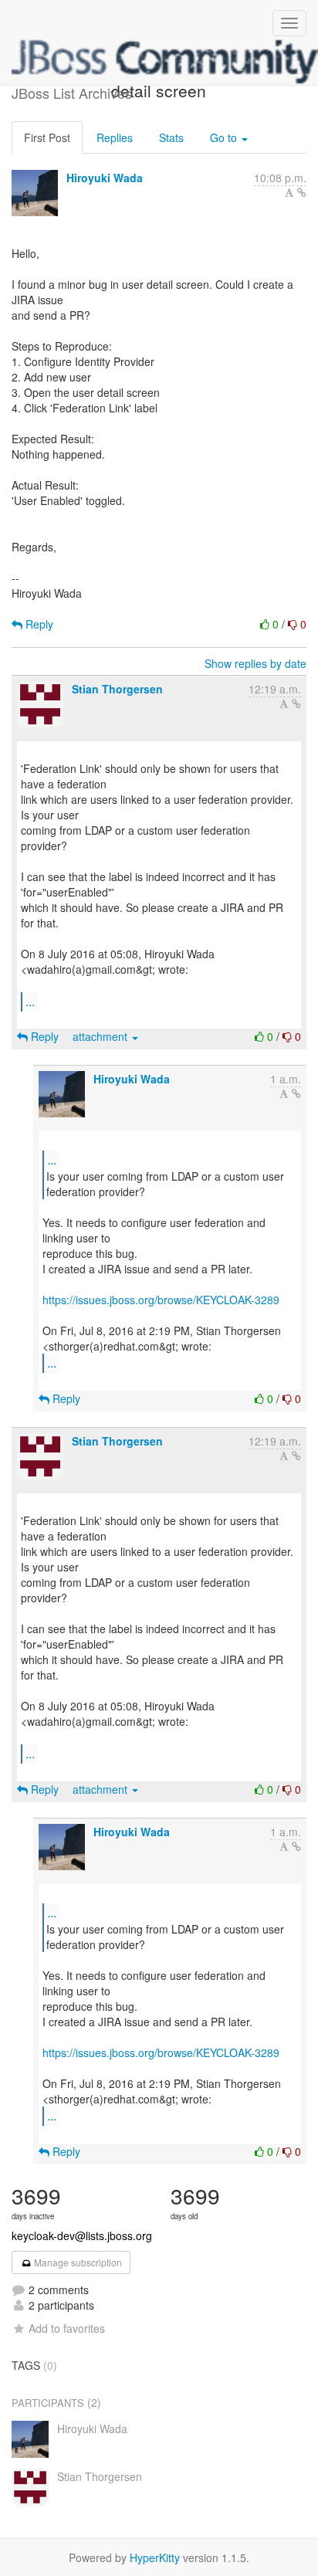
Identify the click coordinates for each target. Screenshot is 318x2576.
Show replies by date (255, 663)
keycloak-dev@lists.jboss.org (82, 2235)
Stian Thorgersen (117, 689)
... (30, 1001)
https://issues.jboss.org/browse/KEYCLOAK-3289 (161, 1300)
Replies (115, 137)
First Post (47, 137)
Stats (171, 137)
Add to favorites (67, 2328)
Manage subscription (77, 2262)
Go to (225, 137)
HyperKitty (155, 2557)
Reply (38, 624)
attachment (101, 1036)
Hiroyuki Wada (105, 178)
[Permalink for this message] (302, 192)
